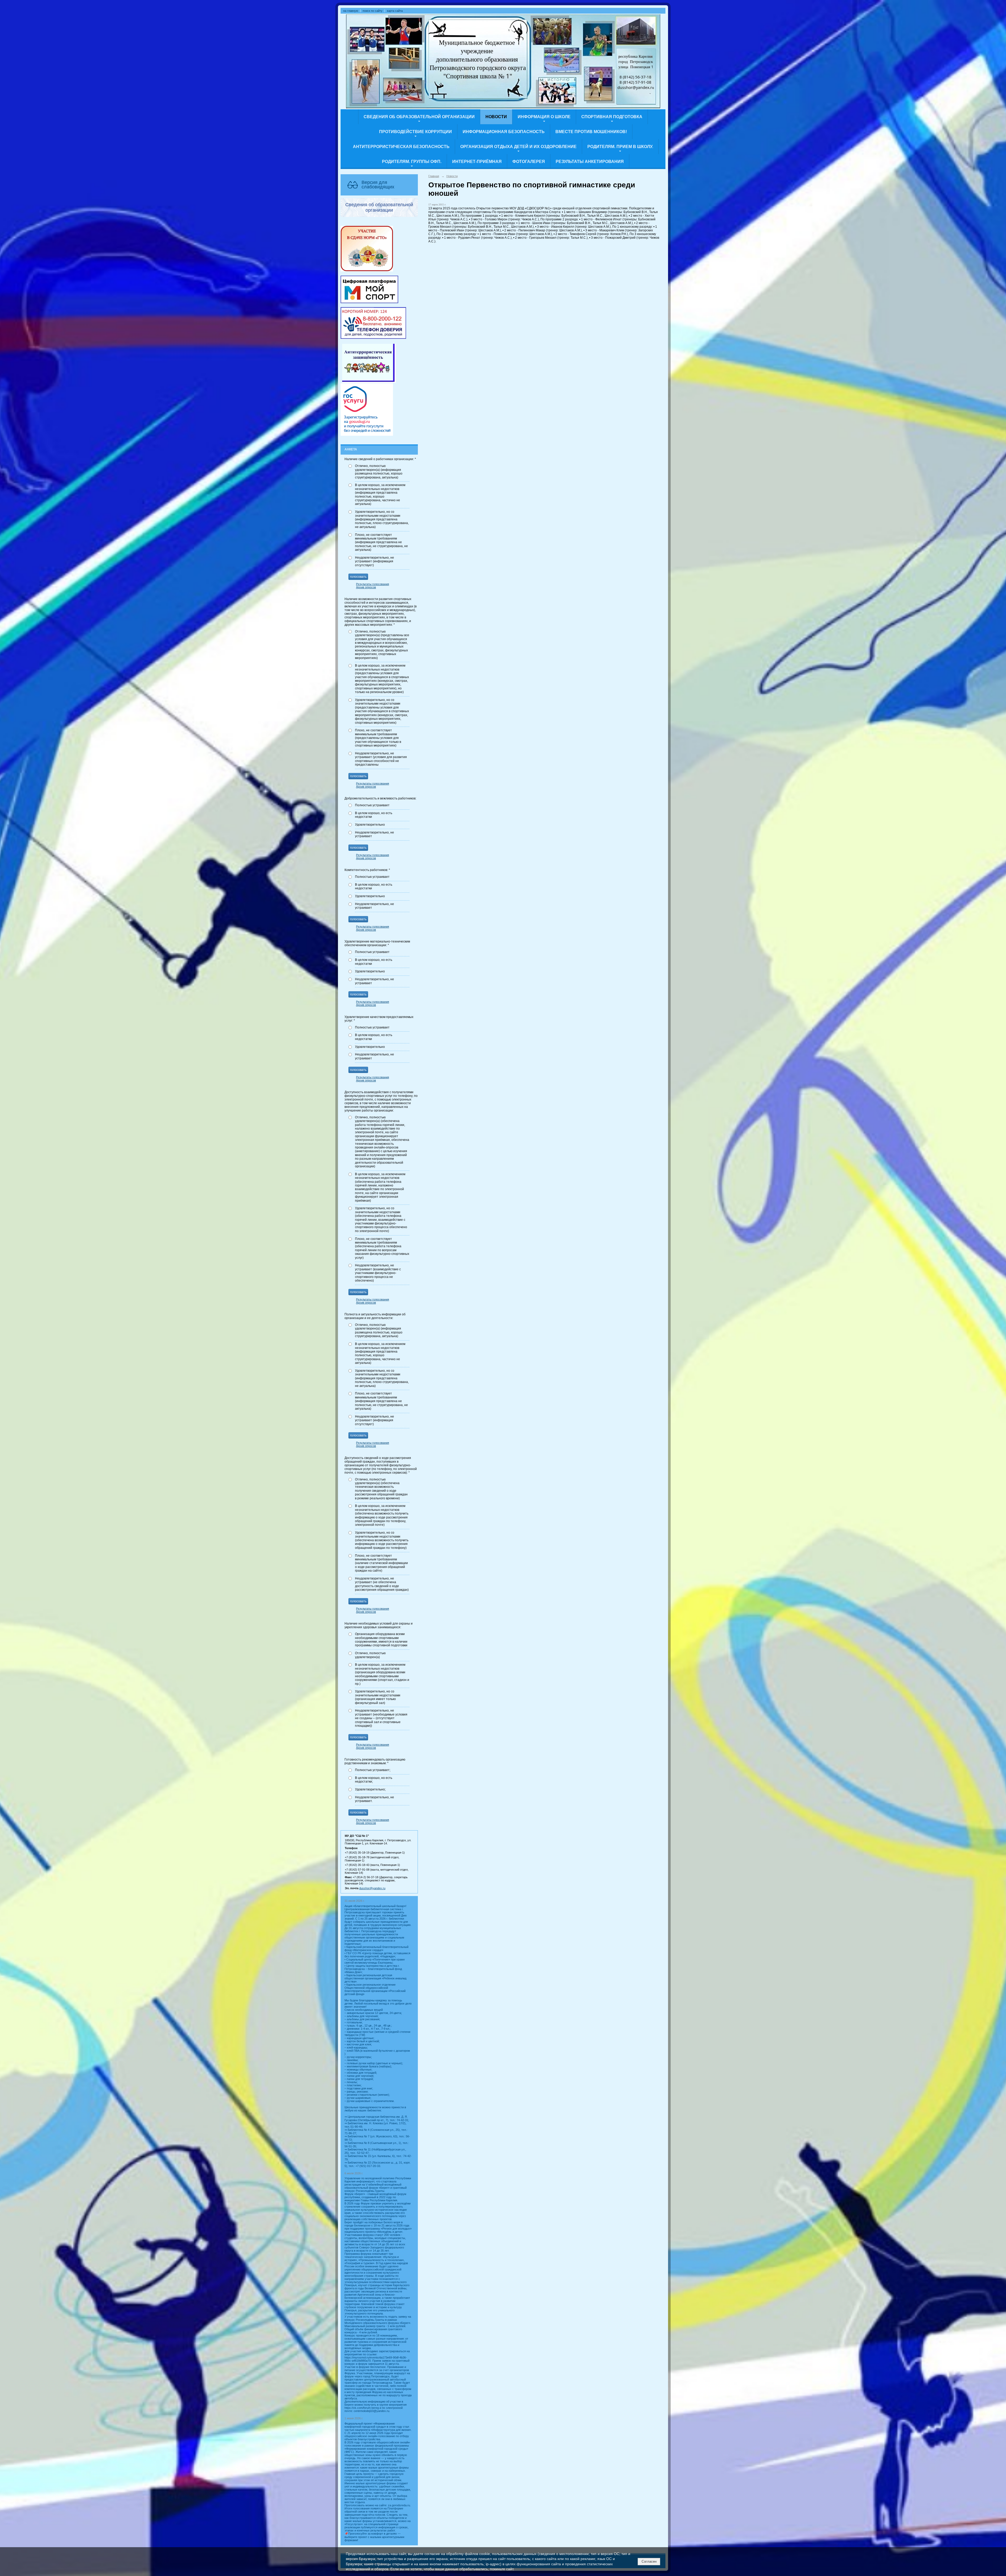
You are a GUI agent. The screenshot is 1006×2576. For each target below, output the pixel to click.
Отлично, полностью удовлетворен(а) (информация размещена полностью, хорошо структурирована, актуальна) (379, 472)
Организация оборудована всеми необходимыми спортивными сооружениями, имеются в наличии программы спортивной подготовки (381, 1640)
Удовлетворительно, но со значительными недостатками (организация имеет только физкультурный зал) (378, 1697)
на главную (351, 11)
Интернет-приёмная (477, 162)
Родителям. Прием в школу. (620, 147)
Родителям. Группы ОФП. (412, 162)
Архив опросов (366, 587)
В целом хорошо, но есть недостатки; (374, 1780)
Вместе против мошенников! (591, 132)
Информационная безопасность (504, 132)
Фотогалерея (529, 162)
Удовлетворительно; (370, 1789)
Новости (496, 117)
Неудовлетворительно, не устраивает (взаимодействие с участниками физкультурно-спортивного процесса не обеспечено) (378, 1273)
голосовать (358, 577)
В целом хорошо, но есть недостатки (374, 815)
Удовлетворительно (370, 825)
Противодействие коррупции (415, 132)
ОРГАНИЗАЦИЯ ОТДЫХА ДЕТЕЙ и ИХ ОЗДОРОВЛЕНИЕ (518, 147)
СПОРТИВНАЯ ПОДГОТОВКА (612, 117)
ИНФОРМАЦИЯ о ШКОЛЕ (544, 117)
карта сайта (395, 11)
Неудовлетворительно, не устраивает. (374, 1799)
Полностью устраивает (372, 805)
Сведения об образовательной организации (419, 117)
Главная (434, 176)
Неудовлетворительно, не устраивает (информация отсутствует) (374, 561)
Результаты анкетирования (590, 162)
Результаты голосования (373, 584)
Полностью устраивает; (373, 1770)
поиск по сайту (373, 11)
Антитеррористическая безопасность (401, 147)
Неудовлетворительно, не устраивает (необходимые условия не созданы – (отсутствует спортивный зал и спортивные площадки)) (381, 1718)
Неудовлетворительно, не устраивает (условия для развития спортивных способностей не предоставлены (381, 759)
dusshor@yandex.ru (372, 1888)
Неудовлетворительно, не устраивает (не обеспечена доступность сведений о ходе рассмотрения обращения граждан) (382, 1584)
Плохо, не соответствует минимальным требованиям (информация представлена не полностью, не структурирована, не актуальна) (381, 542)
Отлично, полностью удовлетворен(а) (370, 1655)
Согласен (649, 2561)
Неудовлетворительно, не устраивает (374, 834)
